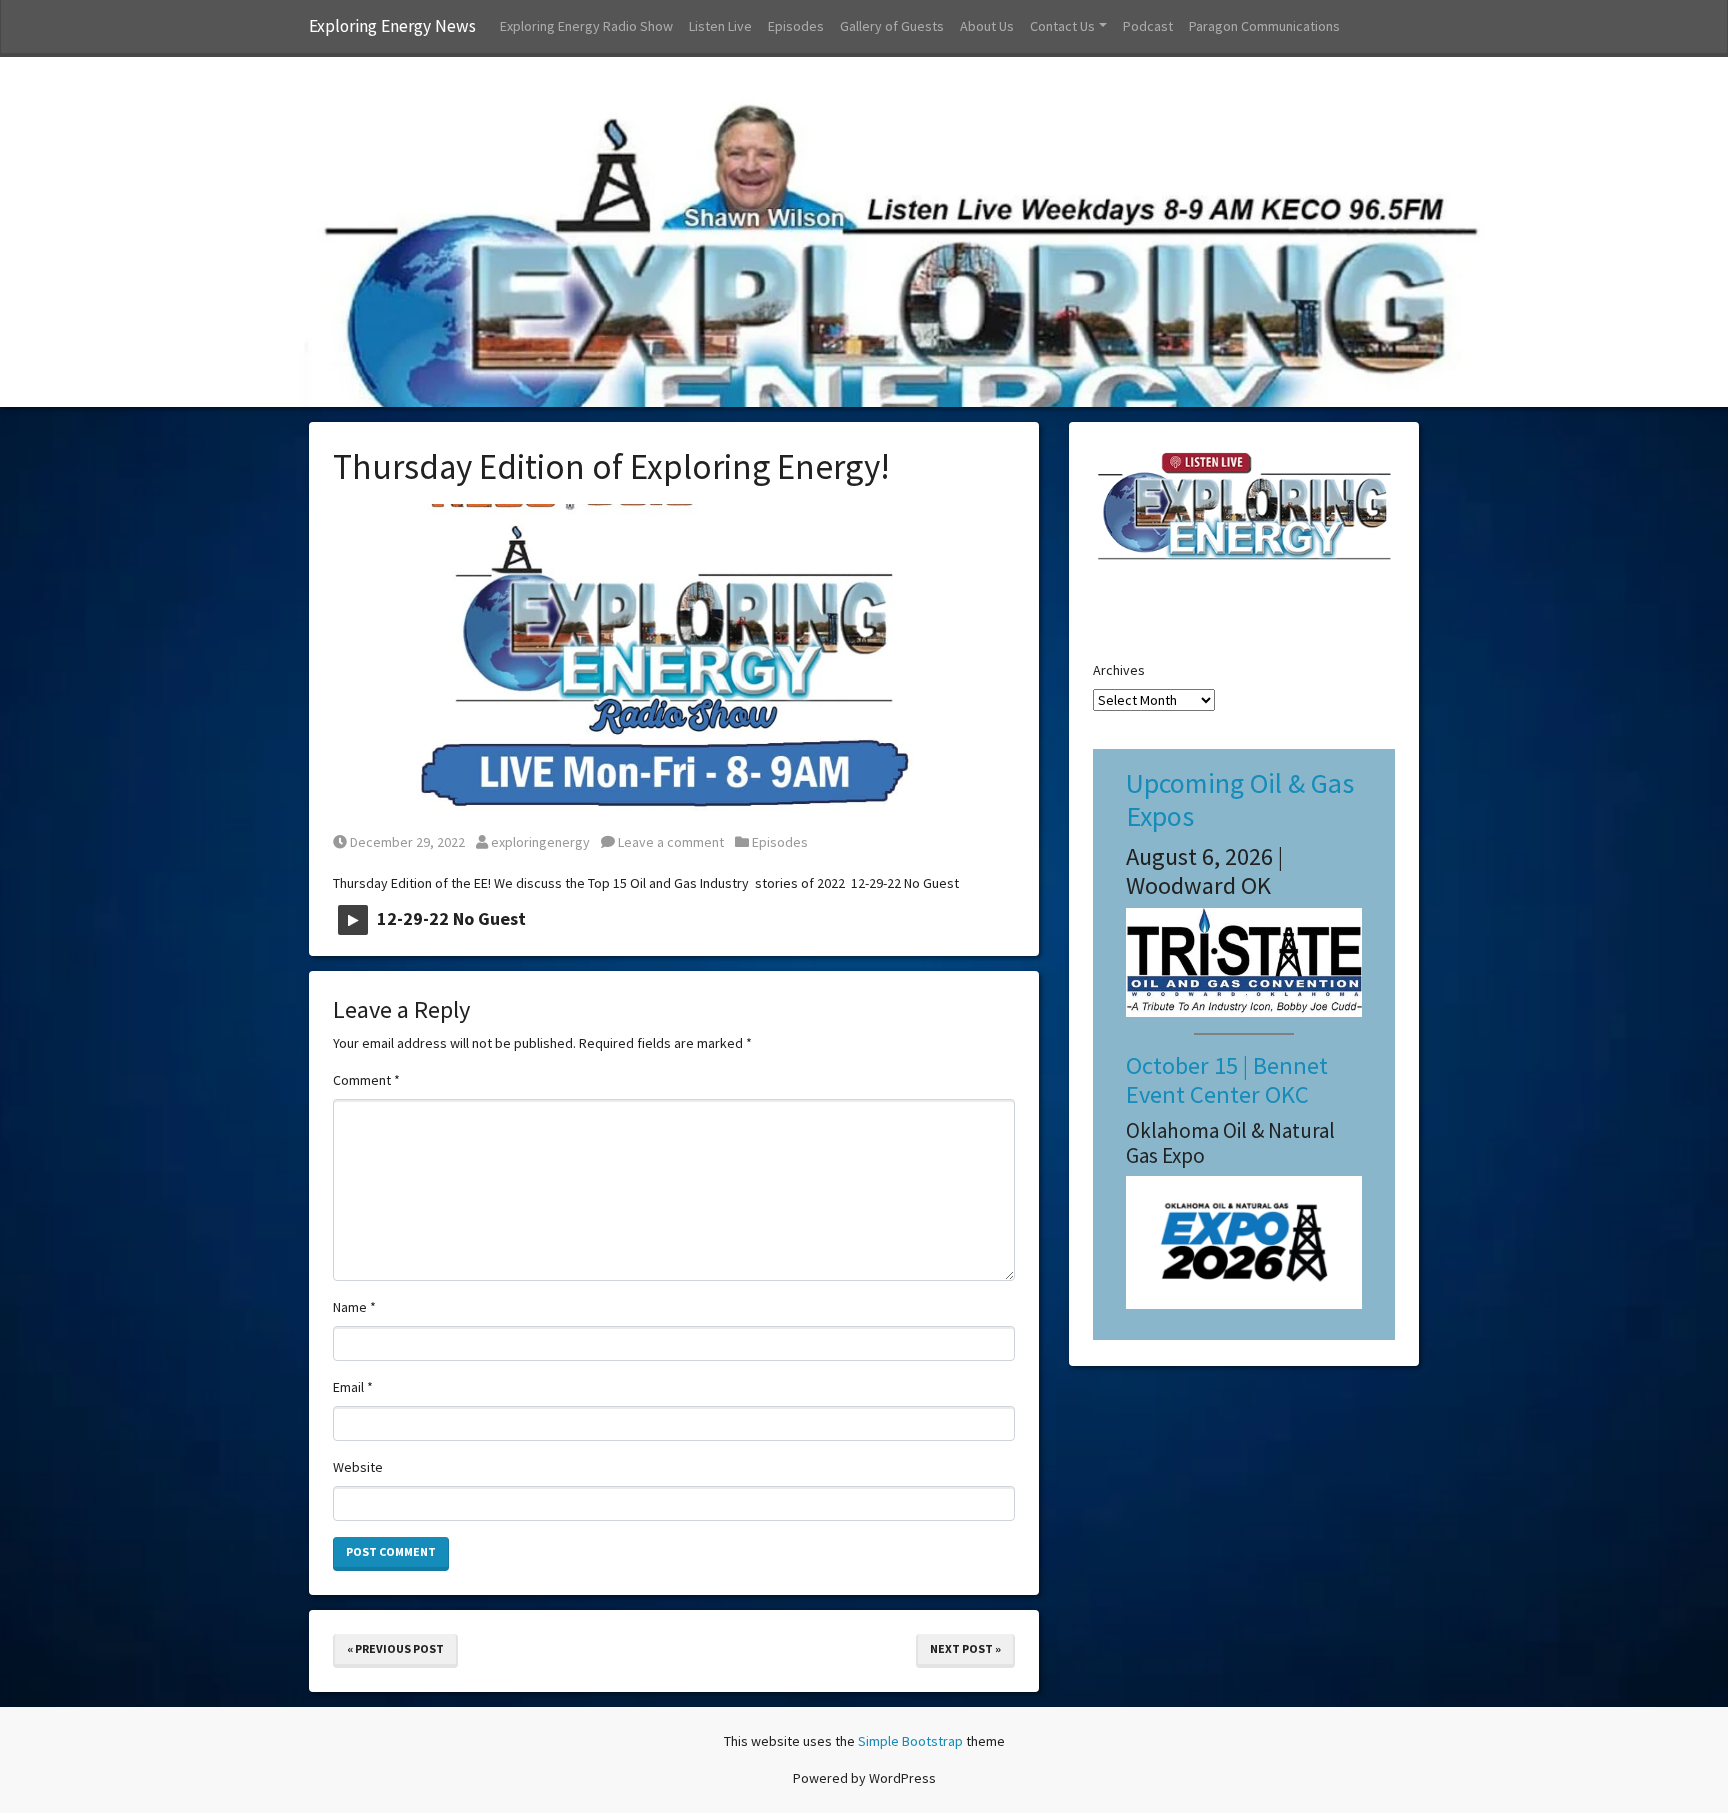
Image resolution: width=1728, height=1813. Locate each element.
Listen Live (720, 26)
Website (358, 1467)
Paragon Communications (1264, 26)
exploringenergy (540, 842)
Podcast (1148, 26)
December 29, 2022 (407, 842)
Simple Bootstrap (910, 1741)
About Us (987, 26)
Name (354, 1307)
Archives (1119, 670)
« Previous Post (395, 1648)
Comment (366, 1080)
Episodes (796, 26)
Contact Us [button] (1062, 26)
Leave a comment (669, 842)
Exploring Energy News (392, 26)
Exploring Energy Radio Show (586, 26)
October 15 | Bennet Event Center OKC (1227, 1080)
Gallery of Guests (892, 26)
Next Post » (965, 1648)
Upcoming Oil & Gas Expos (1240, 800)
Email (353, 1387)
